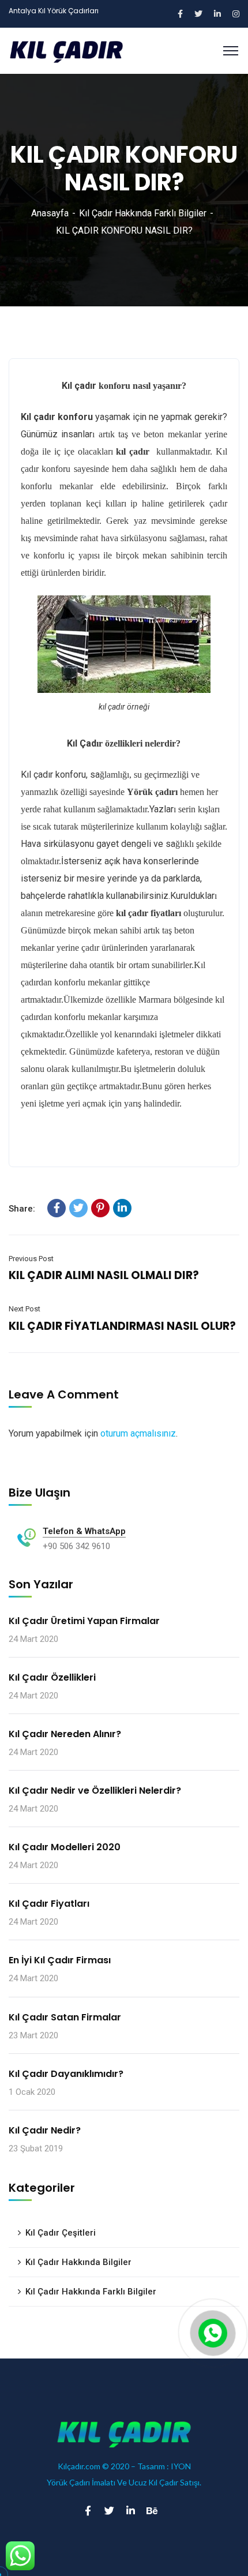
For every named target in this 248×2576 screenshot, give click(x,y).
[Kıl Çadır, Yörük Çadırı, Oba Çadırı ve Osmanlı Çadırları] (66, 50)
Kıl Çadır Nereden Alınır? (65, 1734)
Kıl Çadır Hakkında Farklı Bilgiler (143, 213)
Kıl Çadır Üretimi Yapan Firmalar (84, 1621)
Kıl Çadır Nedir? (45, 2130)
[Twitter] (78, 1208)
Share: (22, 1209)
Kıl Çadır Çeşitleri (61, 2233)
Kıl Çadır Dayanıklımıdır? (66, 2074)
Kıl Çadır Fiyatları (49, 1904)
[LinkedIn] (122, 1208)
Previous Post (31, 1259)
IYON (181, 2466)
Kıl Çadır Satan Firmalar (65, 2017)
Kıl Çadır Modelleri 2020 (65, 1847)
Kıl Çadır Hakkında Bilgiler (78, 2262)
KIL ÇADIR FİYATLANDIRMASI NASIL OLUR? (122, 1326)
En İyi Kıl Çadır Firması (60, 1960)
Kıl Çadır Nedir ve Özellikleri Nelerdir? (95, 1791)
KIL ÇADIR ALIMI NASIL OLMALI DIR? (104, 1275)
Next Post (25, 1309)
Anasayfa (50, 213)
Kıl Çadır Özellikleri (52, 1677)
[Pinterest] (100, 1208)
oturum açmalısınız (138, 1433)
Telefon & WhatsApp (84, 1531)
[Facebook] (57, 1208)
